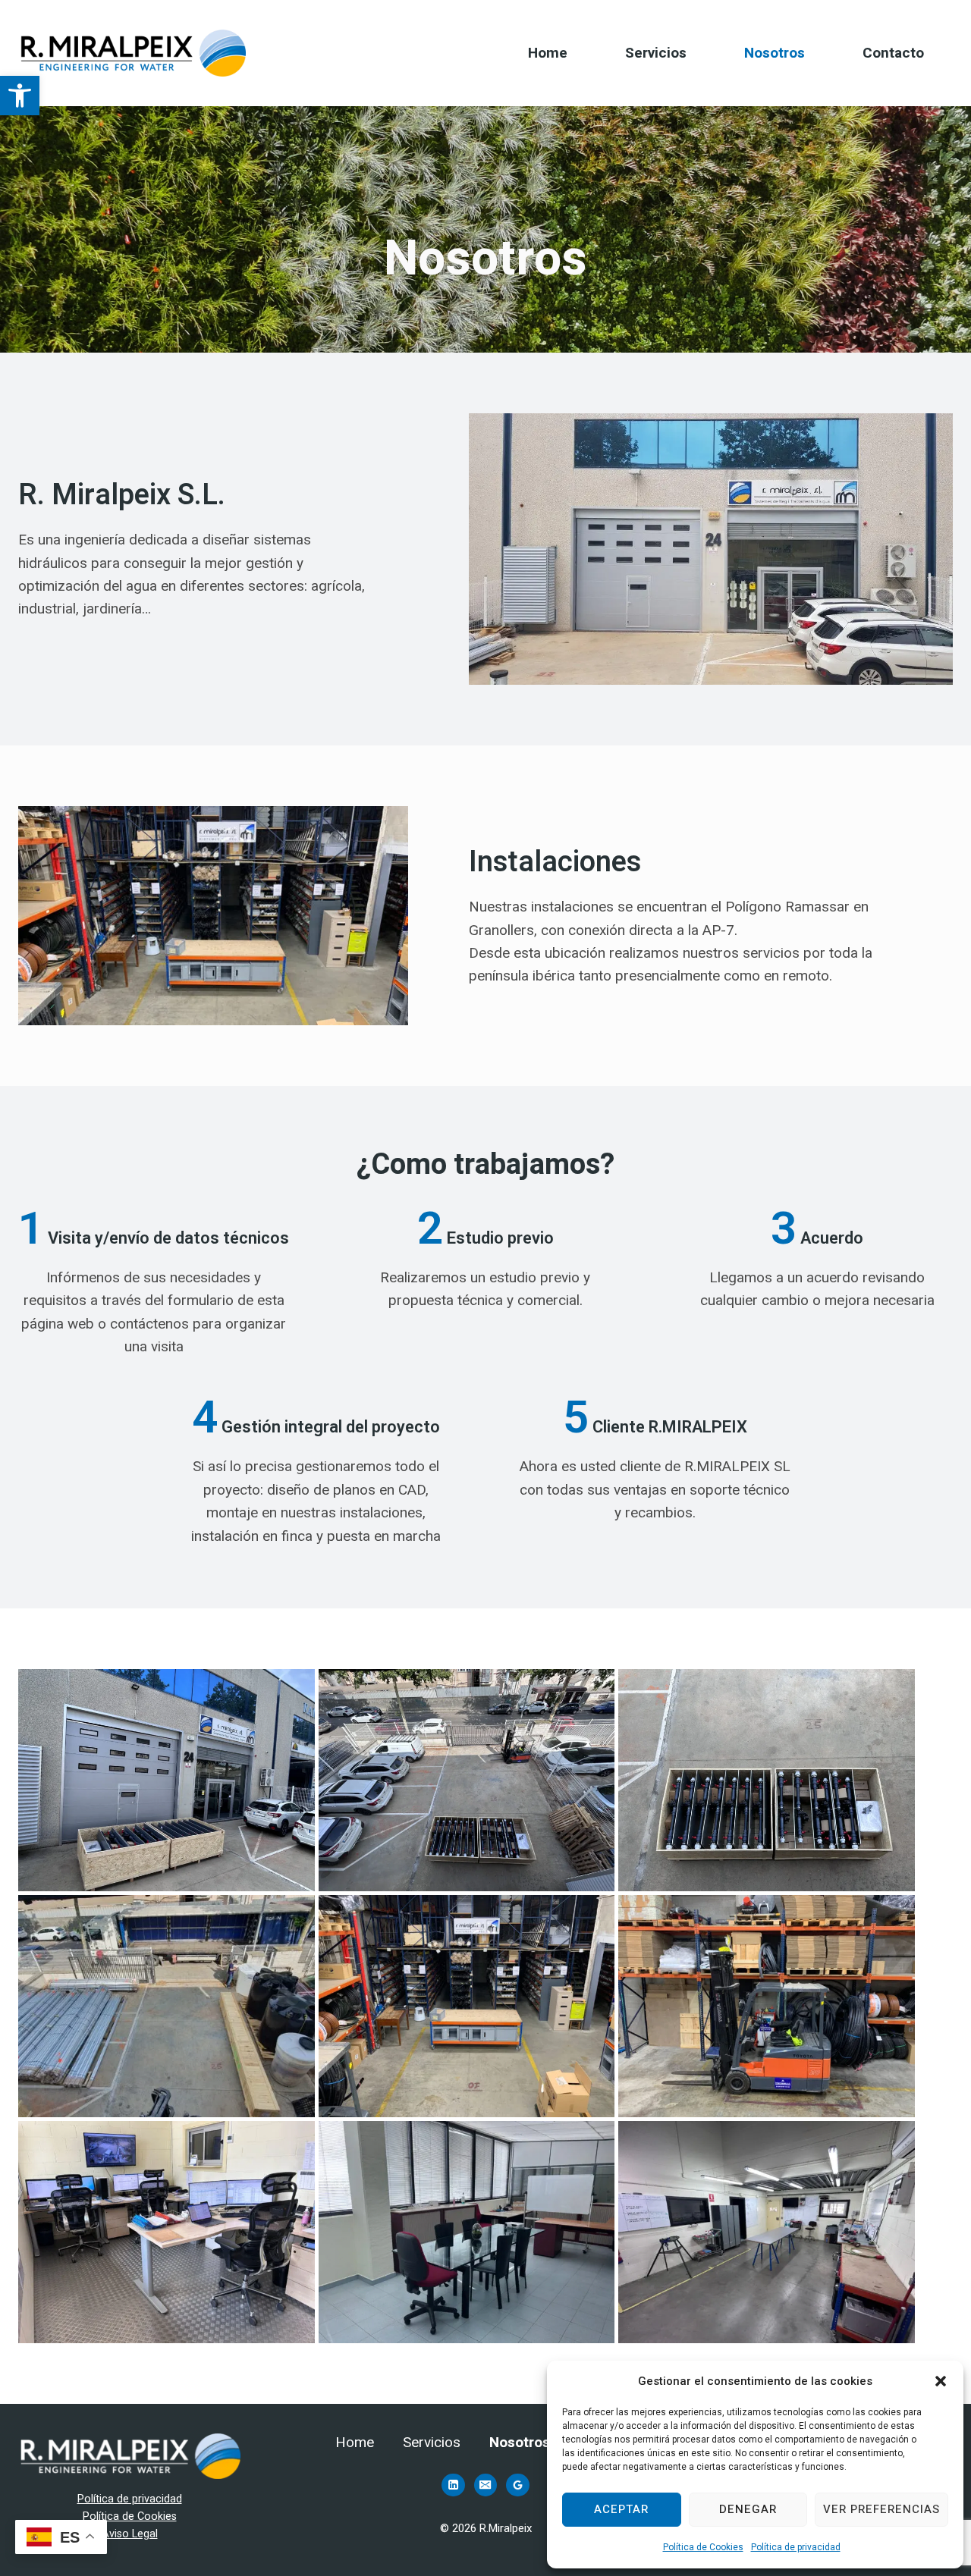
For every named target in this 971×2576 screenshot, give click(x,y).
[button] (20, 96)
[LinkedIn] (453, 2485)
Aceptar (621, 2509)
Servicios (656, 53)
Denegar (748, 2509)
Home (548, 53)
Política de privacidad (796, 2547)
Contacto (893, 53)
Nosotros (775, 53)
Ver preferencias (881, 2509)
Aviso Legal (130, 2534)
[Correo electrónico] (485, 2485)
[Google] (517, 2485)
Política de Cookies (703, 2547)
